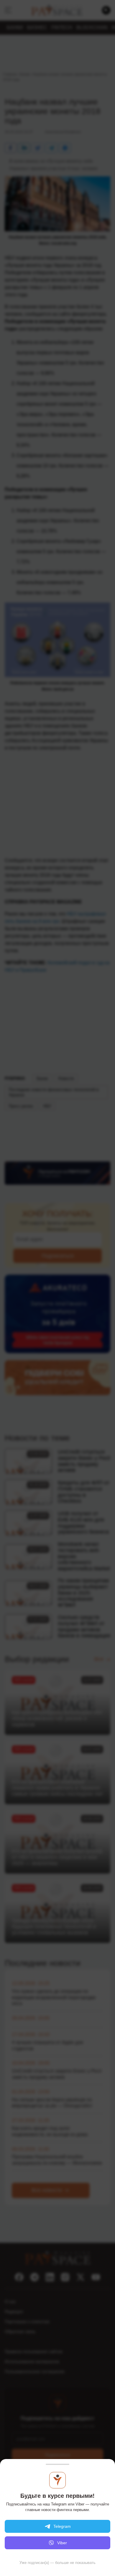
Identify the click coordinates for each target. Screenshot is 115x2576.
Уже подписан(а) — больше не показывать (57, 2563)
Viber (62, 2543)
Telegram (62, 2526)
